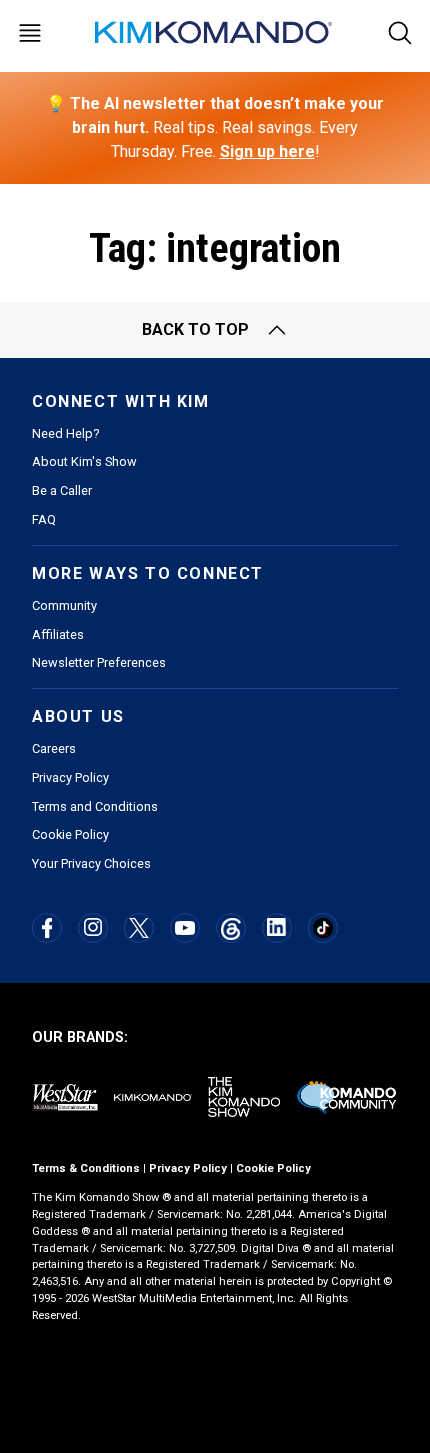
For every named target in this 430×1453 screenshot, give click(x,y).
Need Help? (65, 433)
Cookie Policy (70, 834)
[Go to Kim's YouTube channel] (185, 928)
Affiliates (58, 634)
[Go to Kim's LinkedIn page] (276, 927)
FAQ (44, 519)
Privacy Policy (70, 777)
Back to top (195, 329)
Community (64, 605)
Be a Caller (62, 490)
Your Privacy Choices (91, 863)
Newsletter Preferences (99, 662)
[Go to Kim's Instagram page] (93, 927)
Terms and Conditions (95, 806)
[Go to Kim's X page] (139, 928)
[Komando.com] (215, 32)
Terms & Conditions (86, 1168)
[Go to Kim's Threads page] (230, 928)
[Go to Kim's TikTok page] (322, 927)
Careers (54, 748)
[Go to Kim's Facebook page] (47, 928)
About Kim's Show (84, 461)
